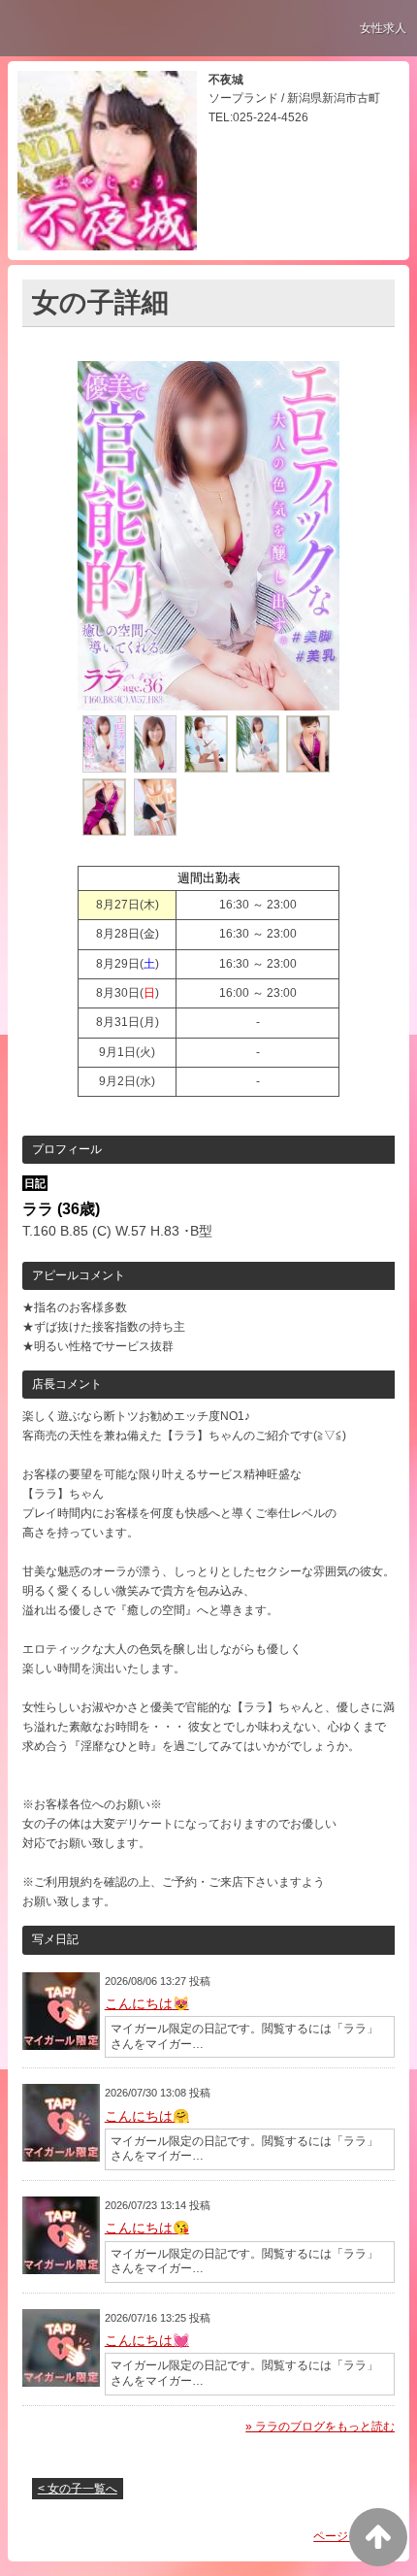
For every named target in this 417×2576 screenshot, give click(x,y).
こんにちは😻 (147, 2003)
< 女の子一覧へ (78, 2489)
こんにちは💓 (147, 2340)
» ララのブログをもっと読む (320, 2427)
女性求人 (383, 28)
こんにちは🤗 (147, 2116)
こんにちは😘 (147, 2228)
